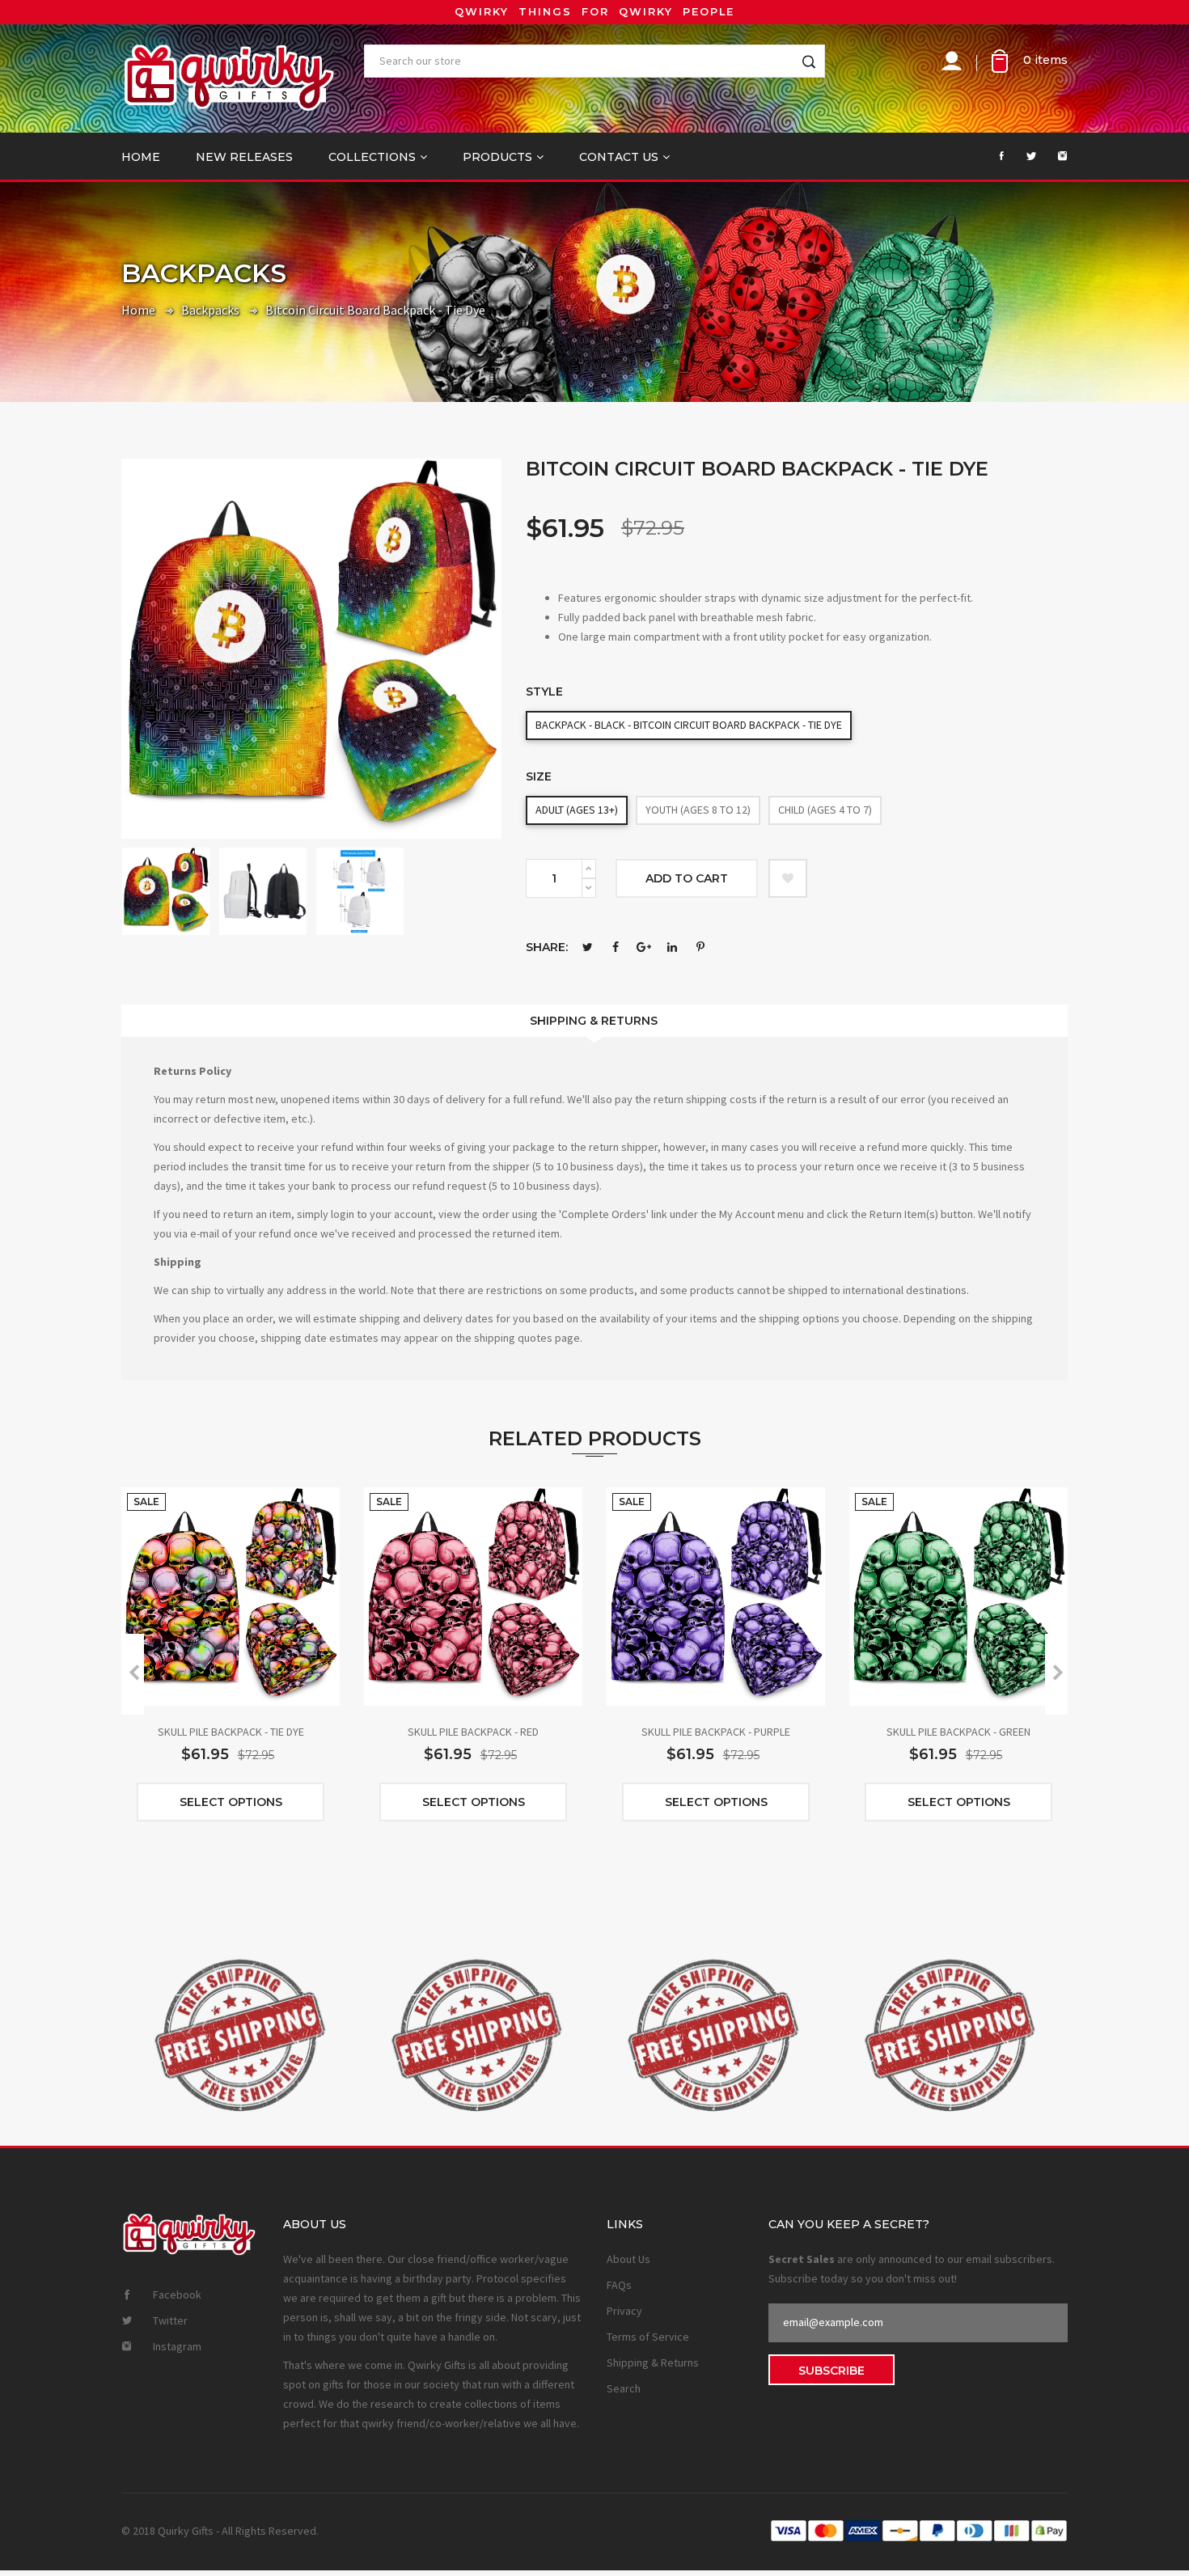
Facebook (616, 947)
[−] (589, 888)
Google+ (644, 947)
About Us (628, 2259)
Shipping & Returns (594, 1021)
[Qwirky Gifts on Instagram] (1054, 156)
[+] (589, 869)
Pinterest (700, 947)
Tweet (587, 947)
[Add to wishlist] (788, 878)
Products (497, 157)
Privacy (624, 2311)
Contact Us (619, 157)
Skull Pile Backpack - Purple (716, 1732)
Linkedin (672, 947)
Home (141, 157)
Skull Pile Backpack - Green (958, 1732)
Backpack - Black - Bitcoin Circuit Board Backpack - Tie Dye (689, 725)
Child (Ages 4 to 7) (825, 810)
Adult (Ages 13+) (577, 810)
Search (624, 2388)
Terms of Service (648, 2337)
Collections (372, 157)
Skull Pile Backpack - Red (473, 1732)
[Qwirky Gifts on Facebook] (992, 156)
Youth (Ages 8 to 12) (698, 810)
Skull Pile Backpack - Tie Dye (231, 1732)
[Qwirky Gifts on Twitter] (1023, 156)
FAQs (619, 2285)
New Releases (244, 157)
